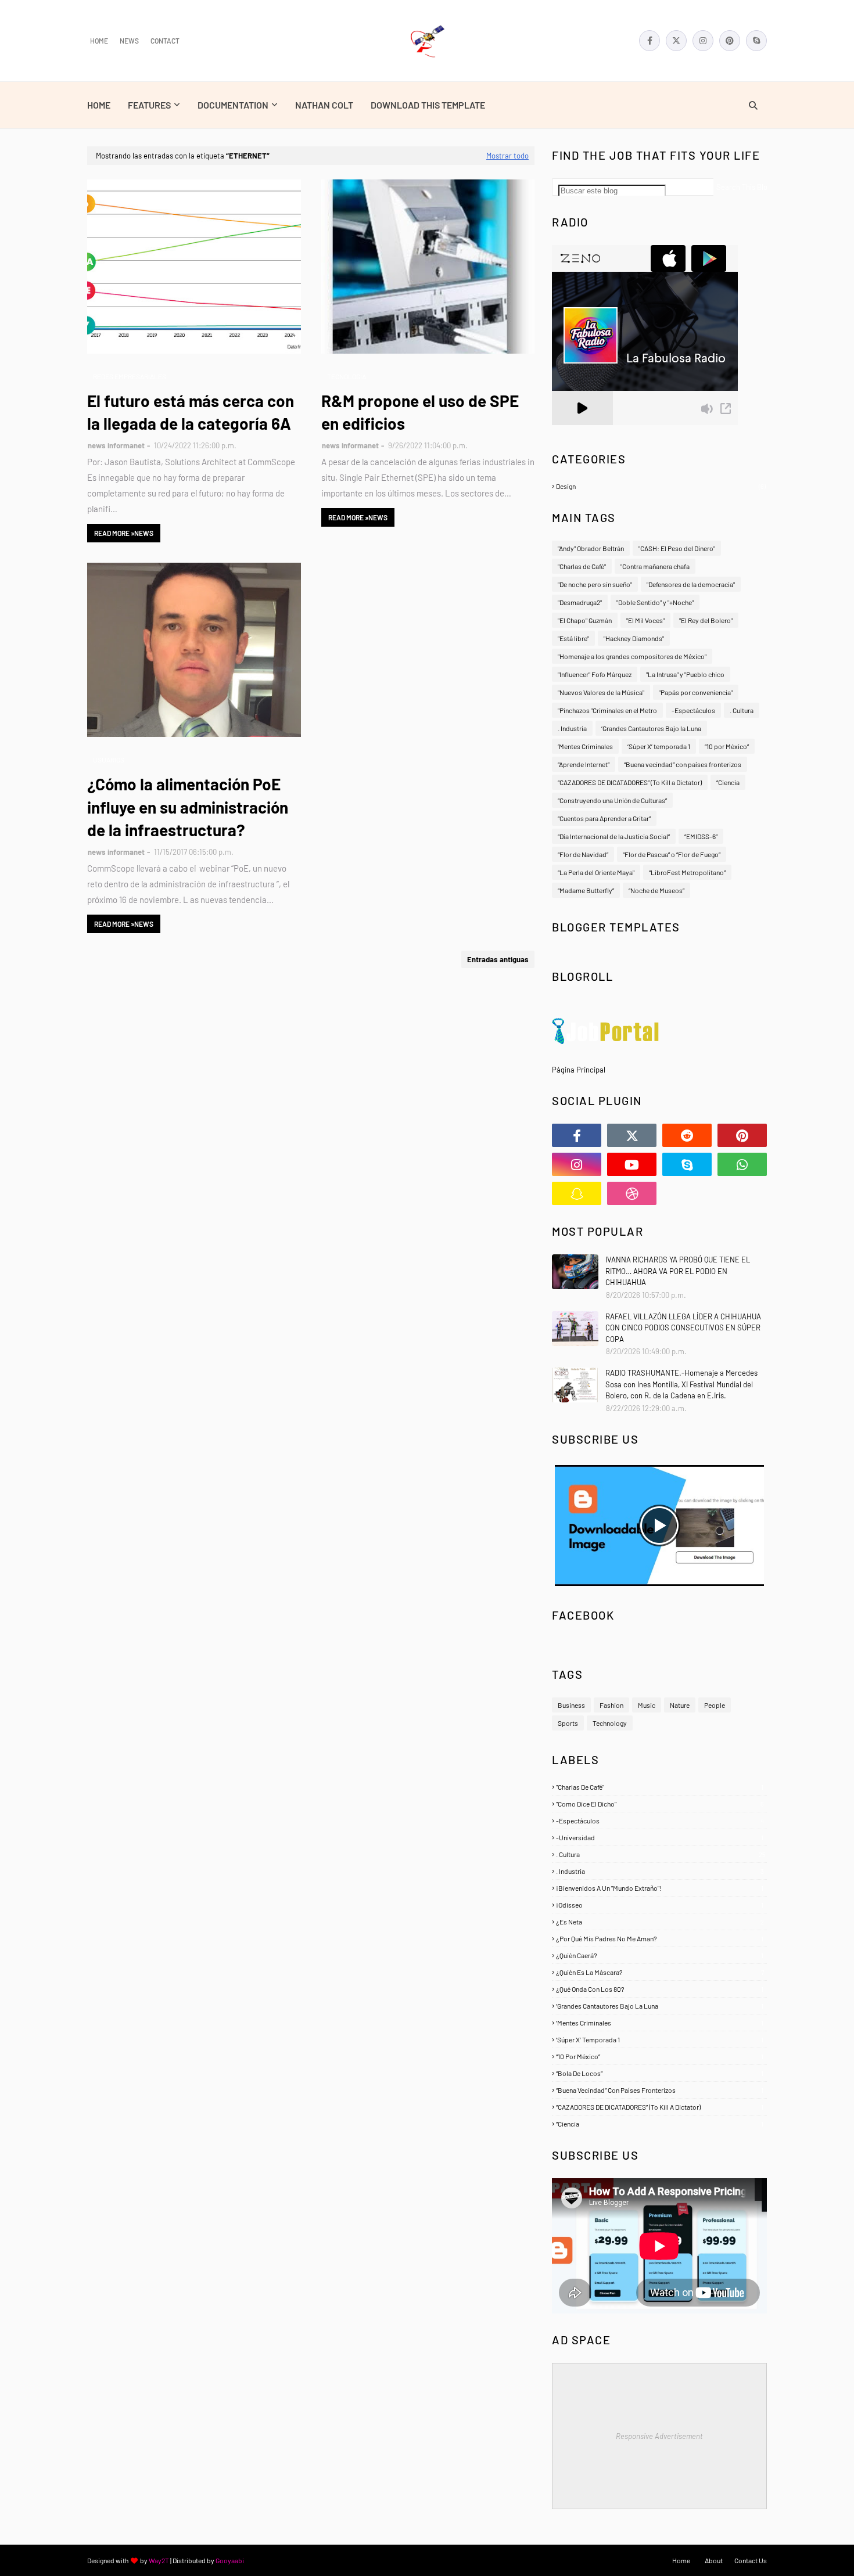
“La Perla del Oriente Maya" (596, 872)
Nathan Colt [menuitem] (324, 105)
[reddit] (687, 1135)
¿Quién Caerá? (660, 1955)
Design (661, 486)
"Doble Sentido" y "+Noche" (655, 602)
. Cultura (742, 710)
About (714, 2560)
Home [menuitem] (99, 105)
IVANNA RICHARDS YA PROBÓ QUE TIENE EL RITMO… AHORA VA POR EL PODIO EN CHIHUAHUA (678, 1271)
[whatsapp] (742, 1164)
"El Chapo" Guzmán (585, 620)
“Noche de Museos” (656, 890)
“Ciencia (728, 782)
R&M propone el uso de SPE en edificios (420, 412)
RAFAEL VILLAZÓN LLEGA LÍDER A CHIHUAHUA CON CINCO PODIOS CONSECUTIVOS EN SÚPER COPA (683, 1328)
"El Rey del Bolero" (706, 620)
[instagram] (703, 41)
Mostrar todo (507, 156)
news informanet (116, 445)
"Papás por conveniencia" (696, 692)
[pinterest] (730, 41)
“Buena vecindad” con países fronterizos (683, 764)
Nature (680, 1705)
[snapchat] (577, 1193)
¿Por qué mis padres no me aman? (660, 1938)
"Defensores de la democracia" (691, 584)
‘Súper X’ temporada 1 (659, 746)
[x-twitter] (676, 41)
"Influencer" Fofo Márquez (595, 674)
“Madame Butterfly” (586, 890)
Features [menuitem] (149, 105)
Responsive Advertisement (659, 2436)
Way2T (159, 2560)
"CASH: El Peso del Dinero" (677, 548)
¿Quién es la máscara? (660, 1972)
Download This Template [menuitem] (428, 105)
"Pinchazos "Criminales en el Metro (607, 710)
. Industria (572, 728)
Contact (165, 41)
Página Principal (579, 1070)
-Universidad (660, 1837)
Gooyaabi (230, 2560)
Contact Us (751, 2560)
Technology (610, 1723)
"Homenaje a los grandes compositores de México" (632, 656)
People (715, 1705)
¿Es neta (660, 1922)
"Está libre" (573, 638)
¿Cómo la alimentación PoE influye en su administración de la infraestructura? (188, 807)
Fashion (611, 1705)
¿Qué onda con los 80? (660, 1989)
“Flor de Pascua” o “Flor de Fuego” (672, 854)
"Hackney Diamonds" (634, 638)
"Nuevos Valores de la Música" (601, 692)
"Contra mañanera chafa (655, 566)
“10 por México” (727, 746)
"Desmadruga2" (580, 602)
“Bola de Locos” (660, 2073)
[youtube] (632, 1164)
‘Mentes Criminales (585, 746)
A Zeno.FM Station (582, 430)
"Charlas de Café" (582, 566)
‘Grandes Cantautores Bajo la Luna (651, 728)
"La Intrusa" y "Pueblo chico (685, 674)
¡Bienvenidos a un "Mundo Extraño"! (660, 1888)
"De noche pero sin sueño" (595, 584)
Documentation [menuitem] (233, 105)
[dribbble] (632, 1193)
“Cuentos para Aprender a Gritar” (604, 818)
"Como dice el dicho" (660, 1804)
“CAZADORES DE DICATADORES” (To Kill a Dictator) (630, 782)
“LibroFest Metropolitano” (687, 872)
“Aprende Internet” (584, 764)
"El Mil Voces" (645, 620)
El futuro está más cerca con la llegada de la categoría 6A (191, 412)
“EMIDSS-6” (701, 836)
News (129, 41)
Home (99, 41)
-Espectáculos (693, 710)
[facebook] (650, 41)
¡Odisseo (660, 1905)
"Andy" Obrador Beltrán (591, 548)
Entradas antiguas (498, 959)
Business (571, 1705)
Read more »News (124, 533)
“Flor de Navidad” (583, 854)
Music (647, 1705)
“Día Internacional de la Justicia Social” (614, 836)
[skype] (756, 41)
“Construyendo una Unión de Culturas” (612, 800)
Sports (568, 1723)
